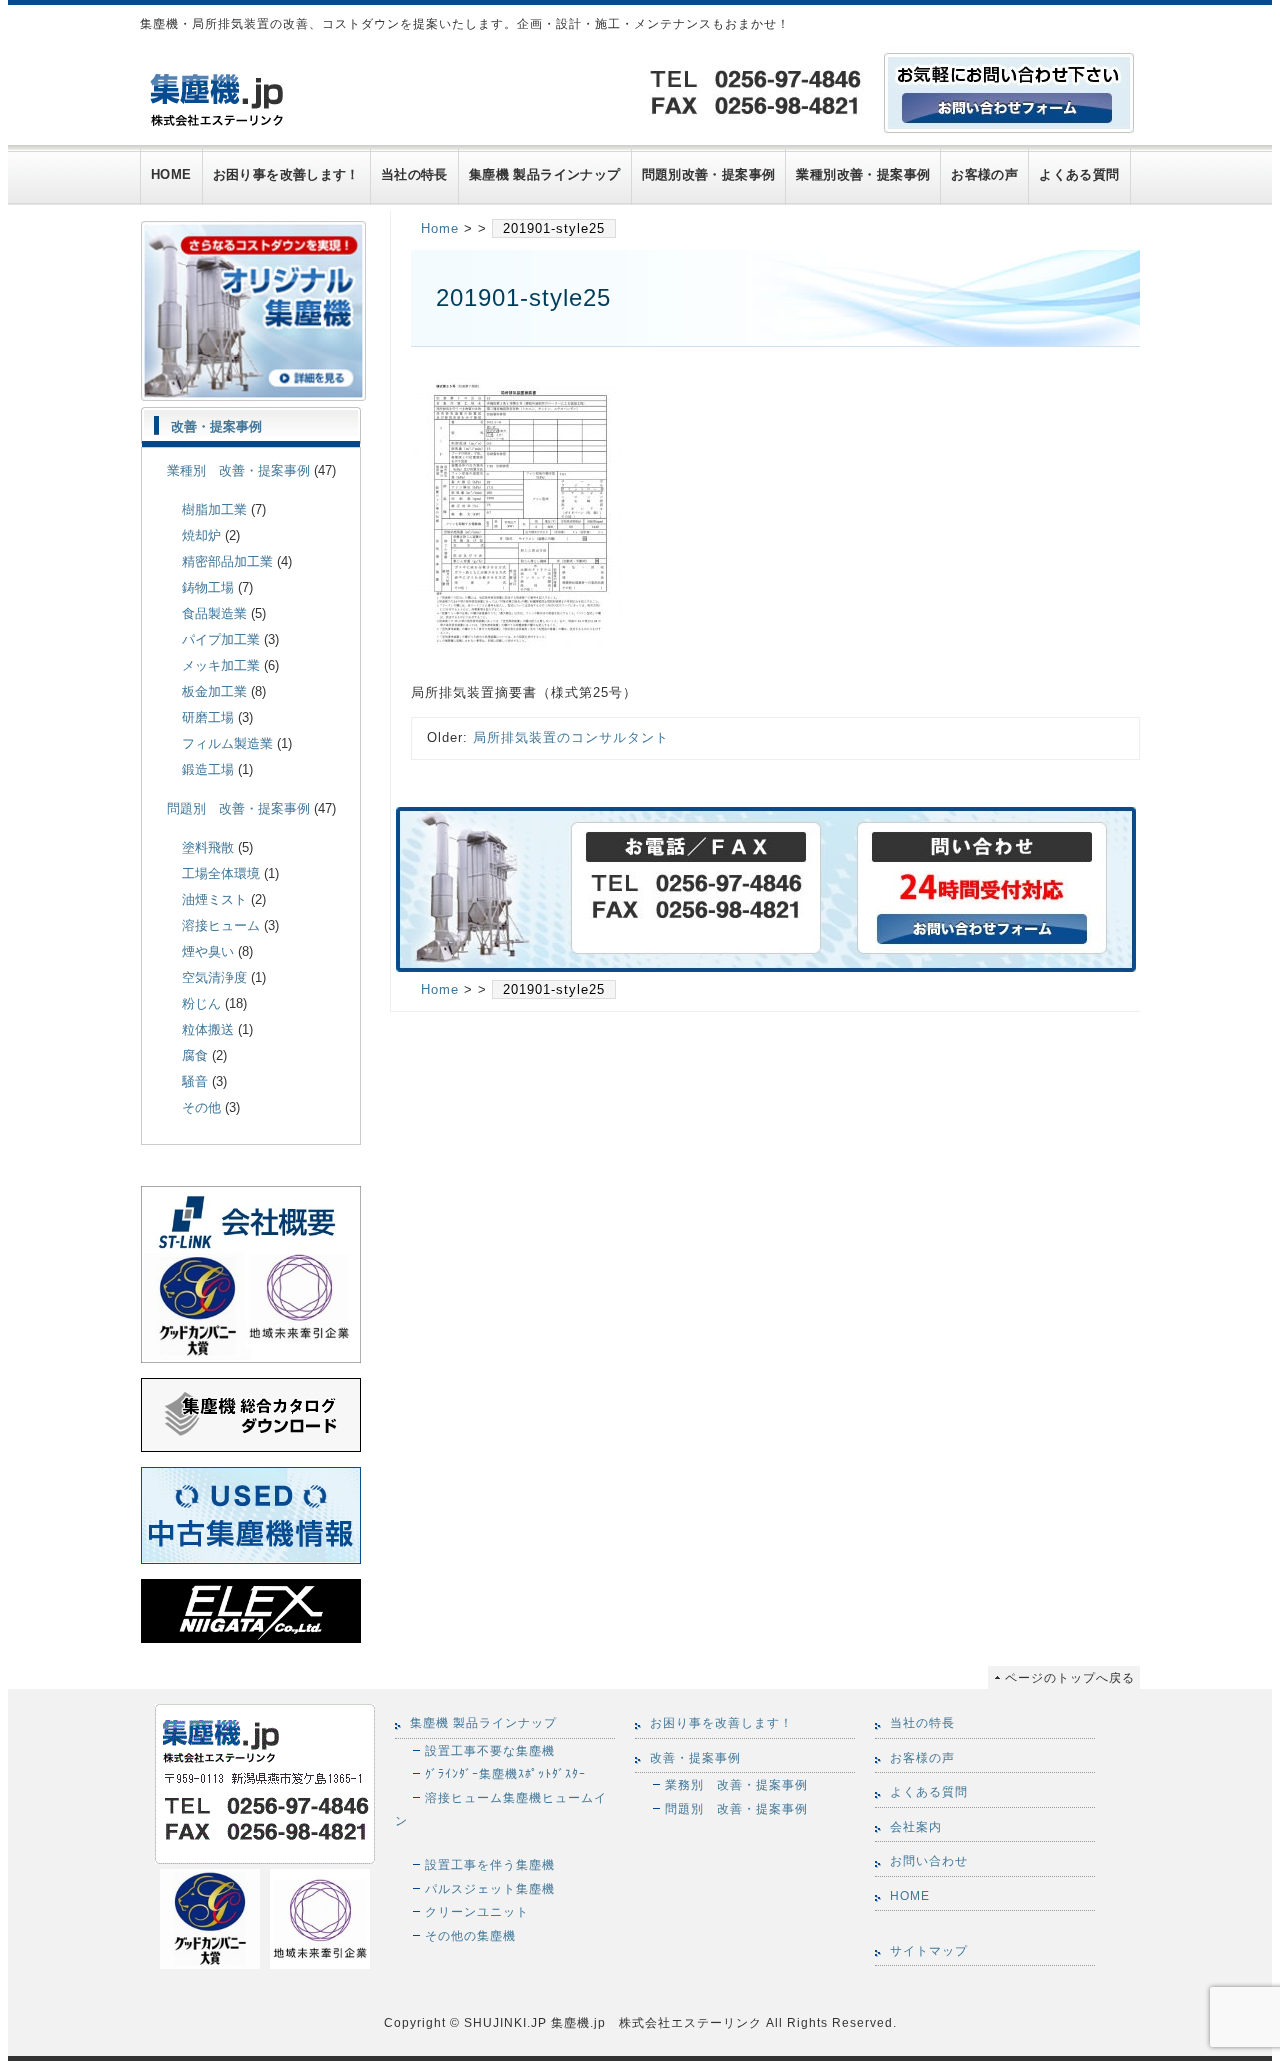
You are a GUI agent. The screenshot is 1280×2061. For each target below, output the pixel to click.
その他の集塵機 (470, 1935)
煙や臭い (208, 951)
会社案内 (916, 1827)
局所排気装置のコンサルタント (571, 737)
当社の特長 (414, 174)
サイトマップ (929, 1951)
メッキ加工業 (221, 665)
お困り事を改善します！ (286, 174)
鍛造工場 (208, 769)
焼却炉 (201, 535)
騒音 (195, 1081)
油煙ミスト (214, 899)
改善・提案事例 (216, 426)
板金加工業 (214, 691)
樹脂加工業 (214, 509)
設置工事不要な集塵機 (490, 1750)
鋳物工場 (208, 587)
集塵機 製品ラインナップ (545, 174)
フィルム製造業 (227, 743)
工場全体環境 (221, 873)
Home (440, 228)
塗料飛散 (208, 847)
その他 (201, 1107)
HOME (171, 174)
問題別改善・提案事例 (709, 174)
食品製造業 (214, 613)
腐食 (195, 1055)
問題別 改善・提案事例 (238, 808)
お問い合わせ (929, 1861)
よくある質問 (1079, 174)
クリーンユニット (477, 1911)
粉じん (201, 1003)
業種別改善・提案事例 (863, 174)
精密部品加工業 (227, 561)
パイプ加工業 (221, 639)
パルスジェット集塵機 (490, 1888)
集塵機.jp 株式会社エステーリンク (654, 2022)
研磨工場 (208, 717)
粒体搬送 (208, 1029)
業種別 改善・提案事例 (238, 470)
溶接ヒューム (221, 925)
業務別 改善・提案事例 (736, 1784)
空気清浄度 (214, 977)
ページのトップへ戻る (1070, 1677)
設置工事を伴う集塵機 (490, 1864)
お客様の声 (984, 174)
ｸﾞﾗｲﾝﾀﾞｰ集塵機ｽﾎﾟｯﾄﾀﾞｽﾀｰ (505, 1773)
